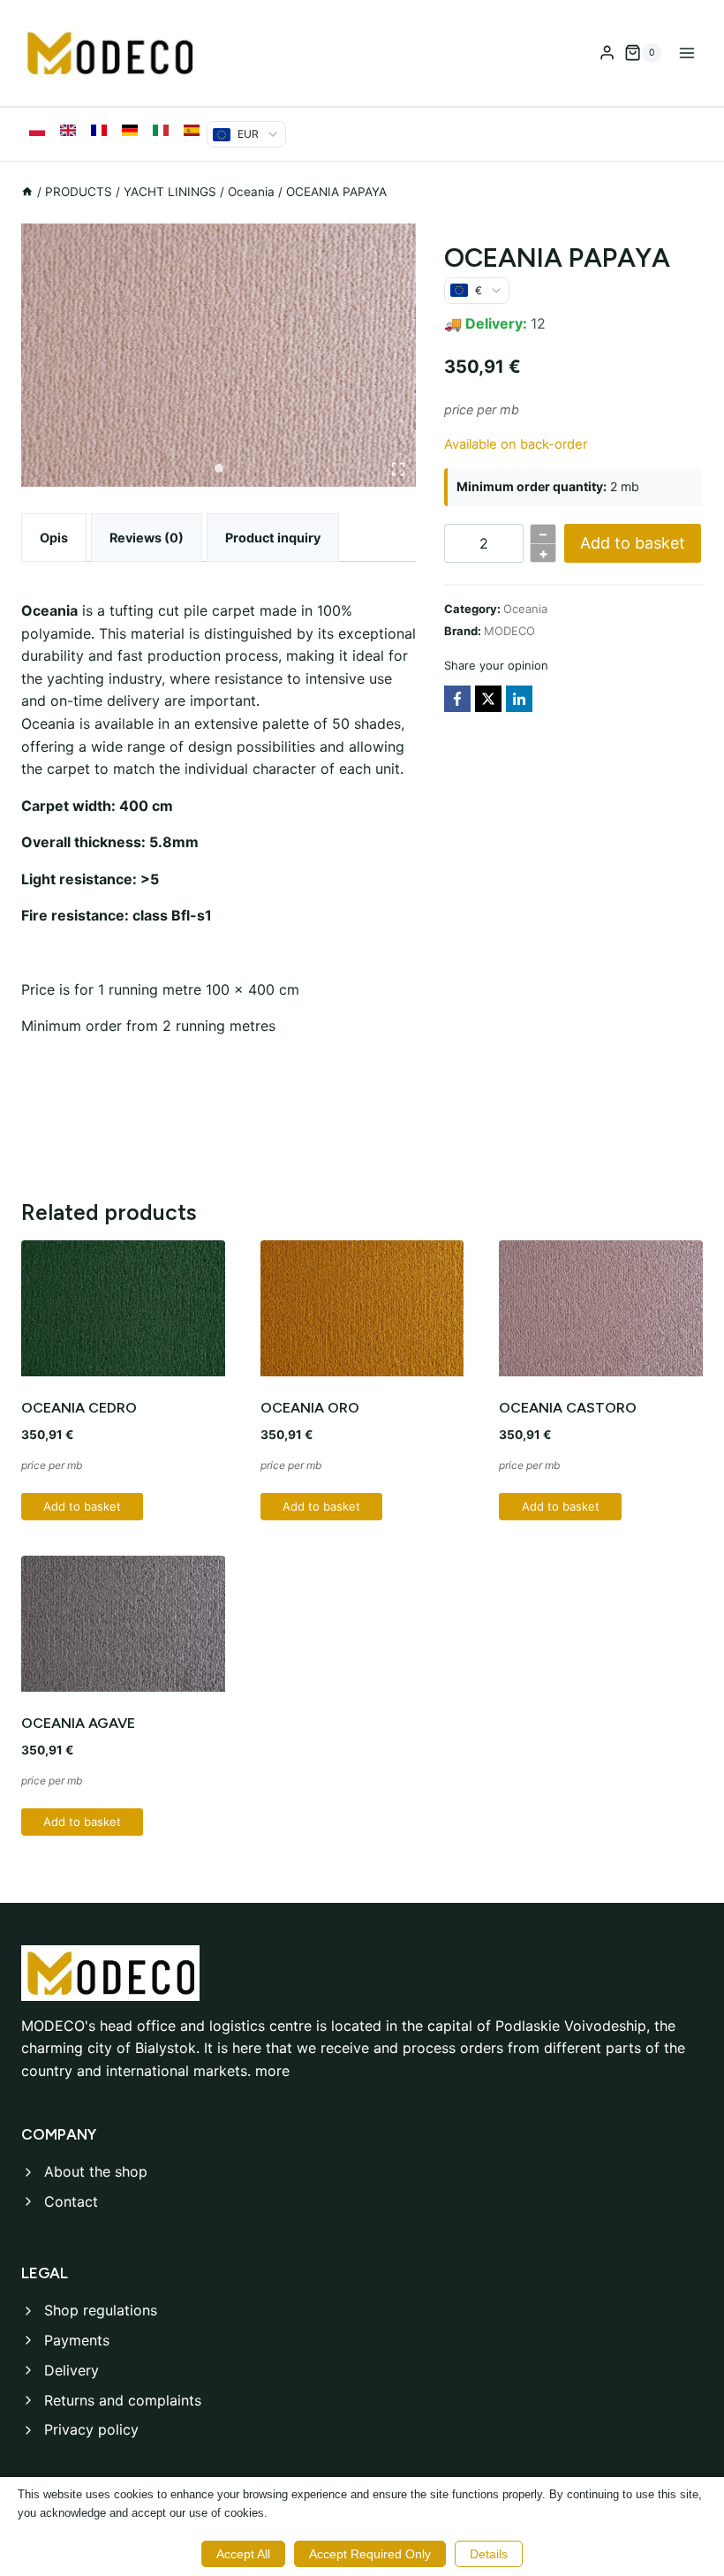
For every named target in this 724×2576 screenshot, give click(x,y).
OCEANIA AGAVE (78, 1723)
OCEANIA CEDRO (79, 1408)
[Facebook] (457, 699)
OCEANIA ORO (310, 1408)
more (272, 2071)
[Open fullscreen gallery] (398, 469)
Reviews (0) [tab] (147, 538)
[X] (488, 699)
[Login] (607, 53)
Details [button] (489, 2554)
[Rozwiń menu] (686, 53)
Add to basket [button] (82, 1506)
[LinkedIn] (519, 699)
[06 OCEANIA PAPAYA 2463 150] (219, 355)
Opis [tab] (54, 538)
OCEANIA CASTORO (568, 1408)
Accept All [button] (243, 2554)
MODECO (509, 631)
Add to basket (633, 543)
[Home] (27, 192)
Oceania (525, 609)
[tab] (219, 468)
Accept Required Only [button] (370, 2554)
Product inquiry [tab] (273, 538)
